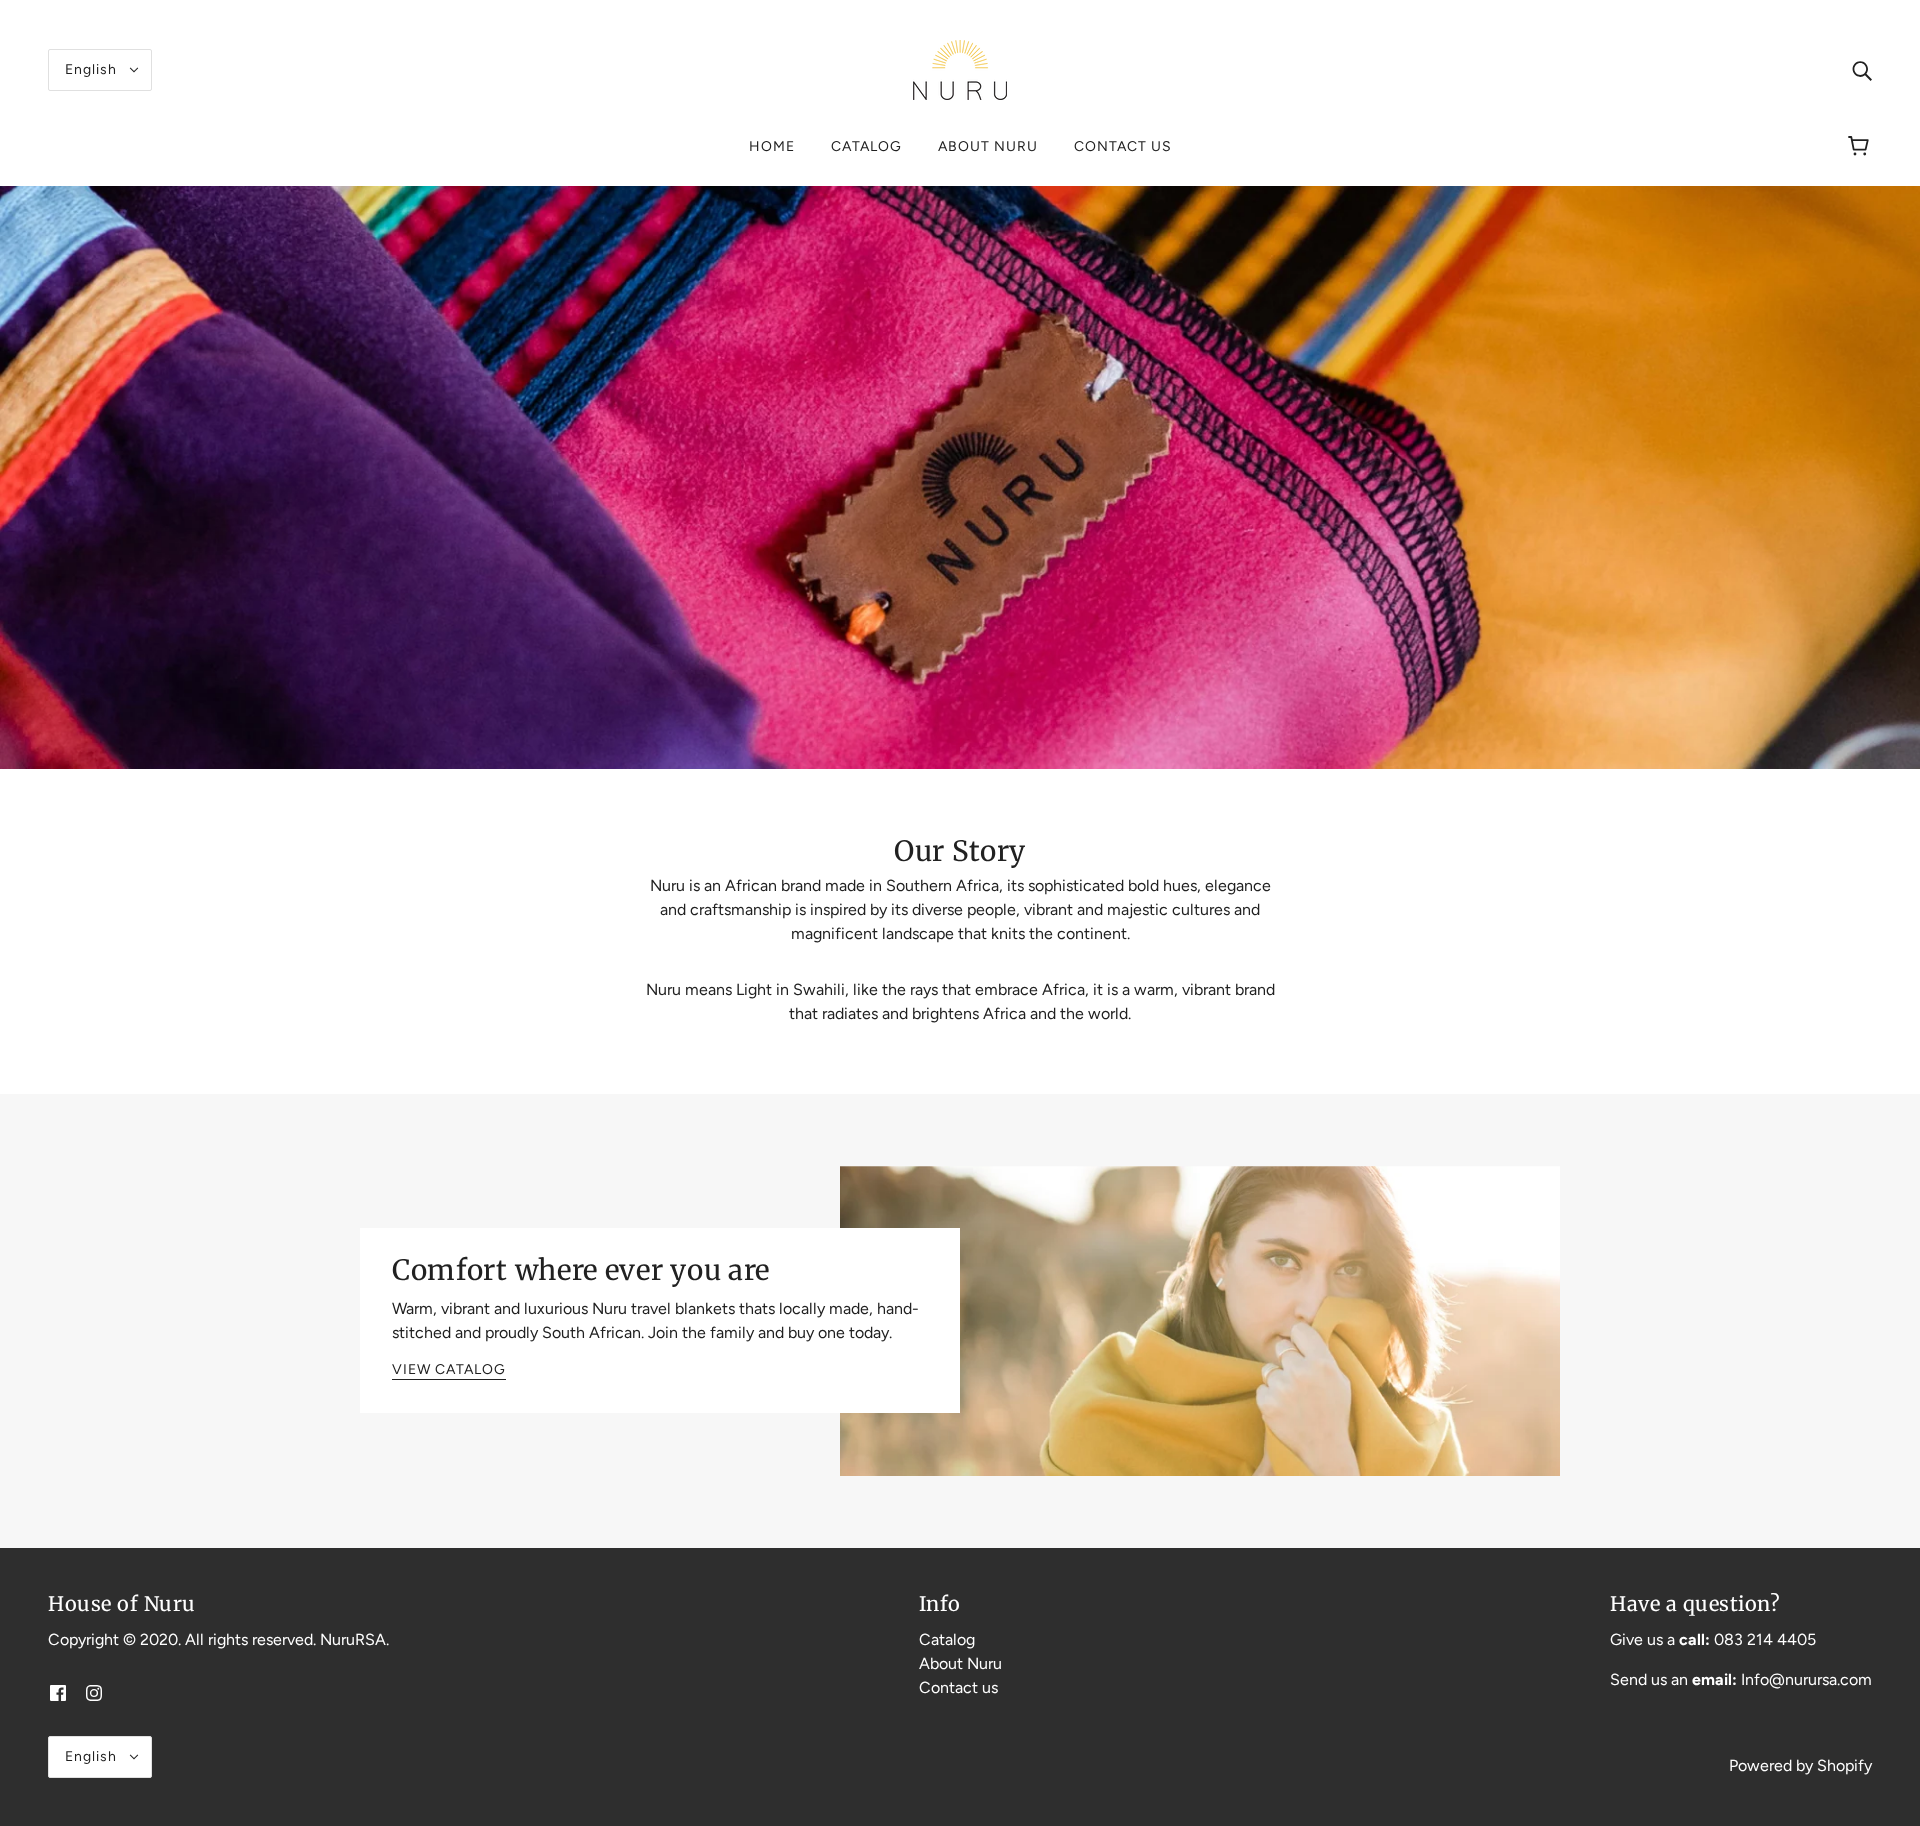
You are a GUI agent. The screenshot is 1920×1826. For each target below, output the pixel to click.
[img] (1862, 70)
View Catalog (449, 1370)
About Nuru (960, 1663)
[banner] (960, 68)
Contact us (958, 1687)
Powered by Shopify (1800, 1765)
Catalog (947, 1639)
